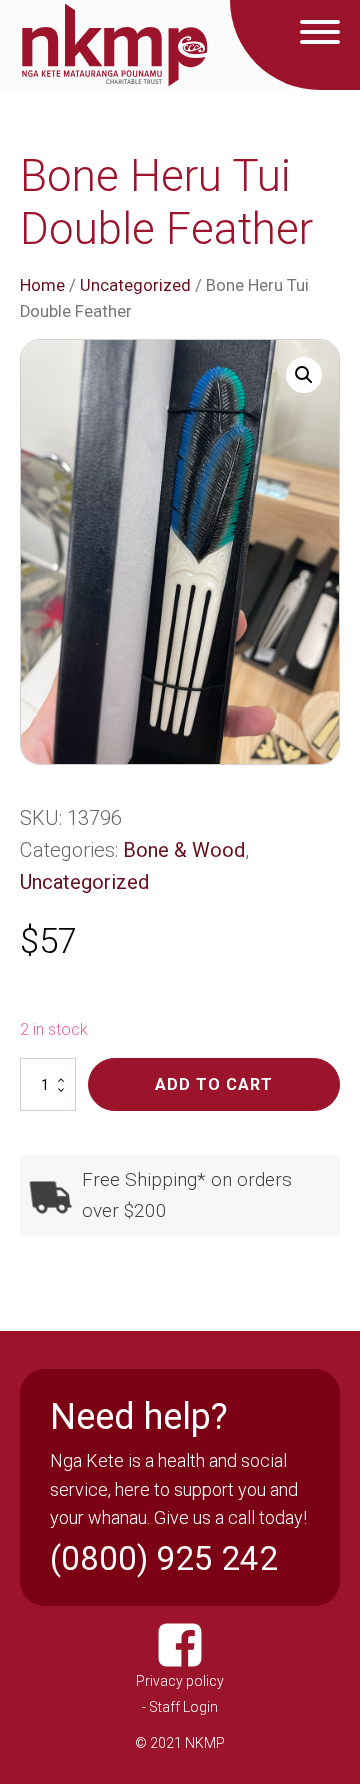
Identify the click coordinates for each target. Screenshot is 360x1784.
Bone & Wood (184, 850)
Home (42, 285)
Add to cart (214, 1084)
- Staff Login (180, 1707)
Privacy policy (180, 1681)
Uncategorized (135, 285)
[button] (304, 375)
